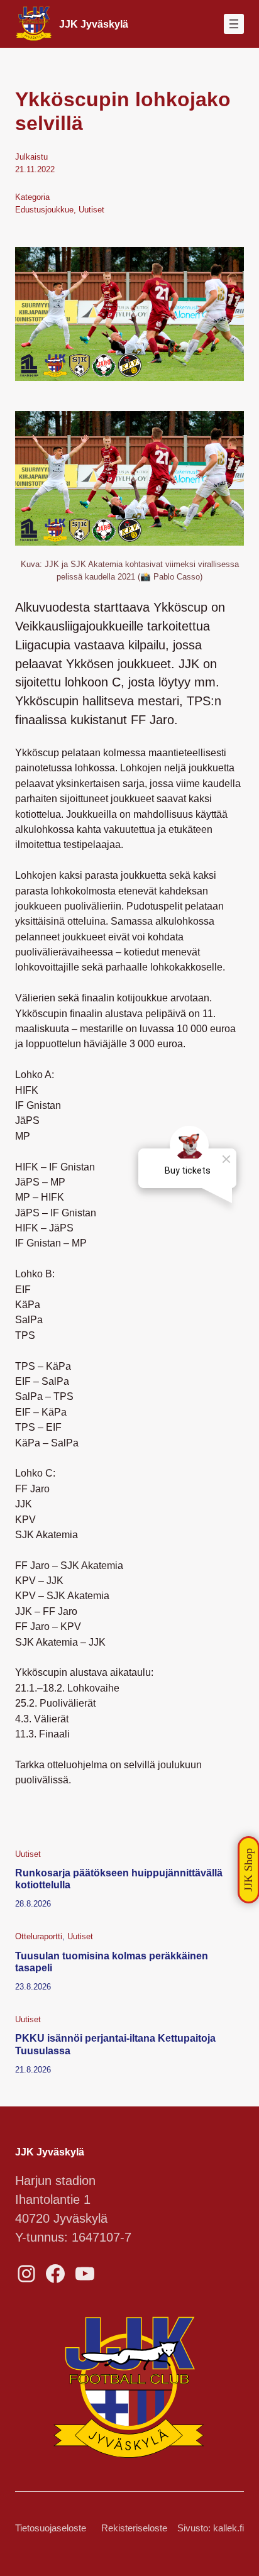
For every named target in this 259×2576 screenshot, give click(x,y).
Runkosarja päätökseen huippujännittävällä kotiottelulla (119, 1879)
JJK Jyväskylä (94, 24)
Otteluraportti (39, 1936)
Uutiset (91, 210)
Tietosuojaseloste (51, 2528)
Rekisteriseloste (134, 2528)
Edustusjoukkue (44, 210)
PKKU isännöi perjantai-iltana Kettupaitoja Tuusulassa (115, 2044)
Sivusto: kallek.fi (211, 2528)
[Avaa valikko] (234, 24)
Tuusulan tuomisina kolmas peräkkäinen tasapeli (112, 1962)
